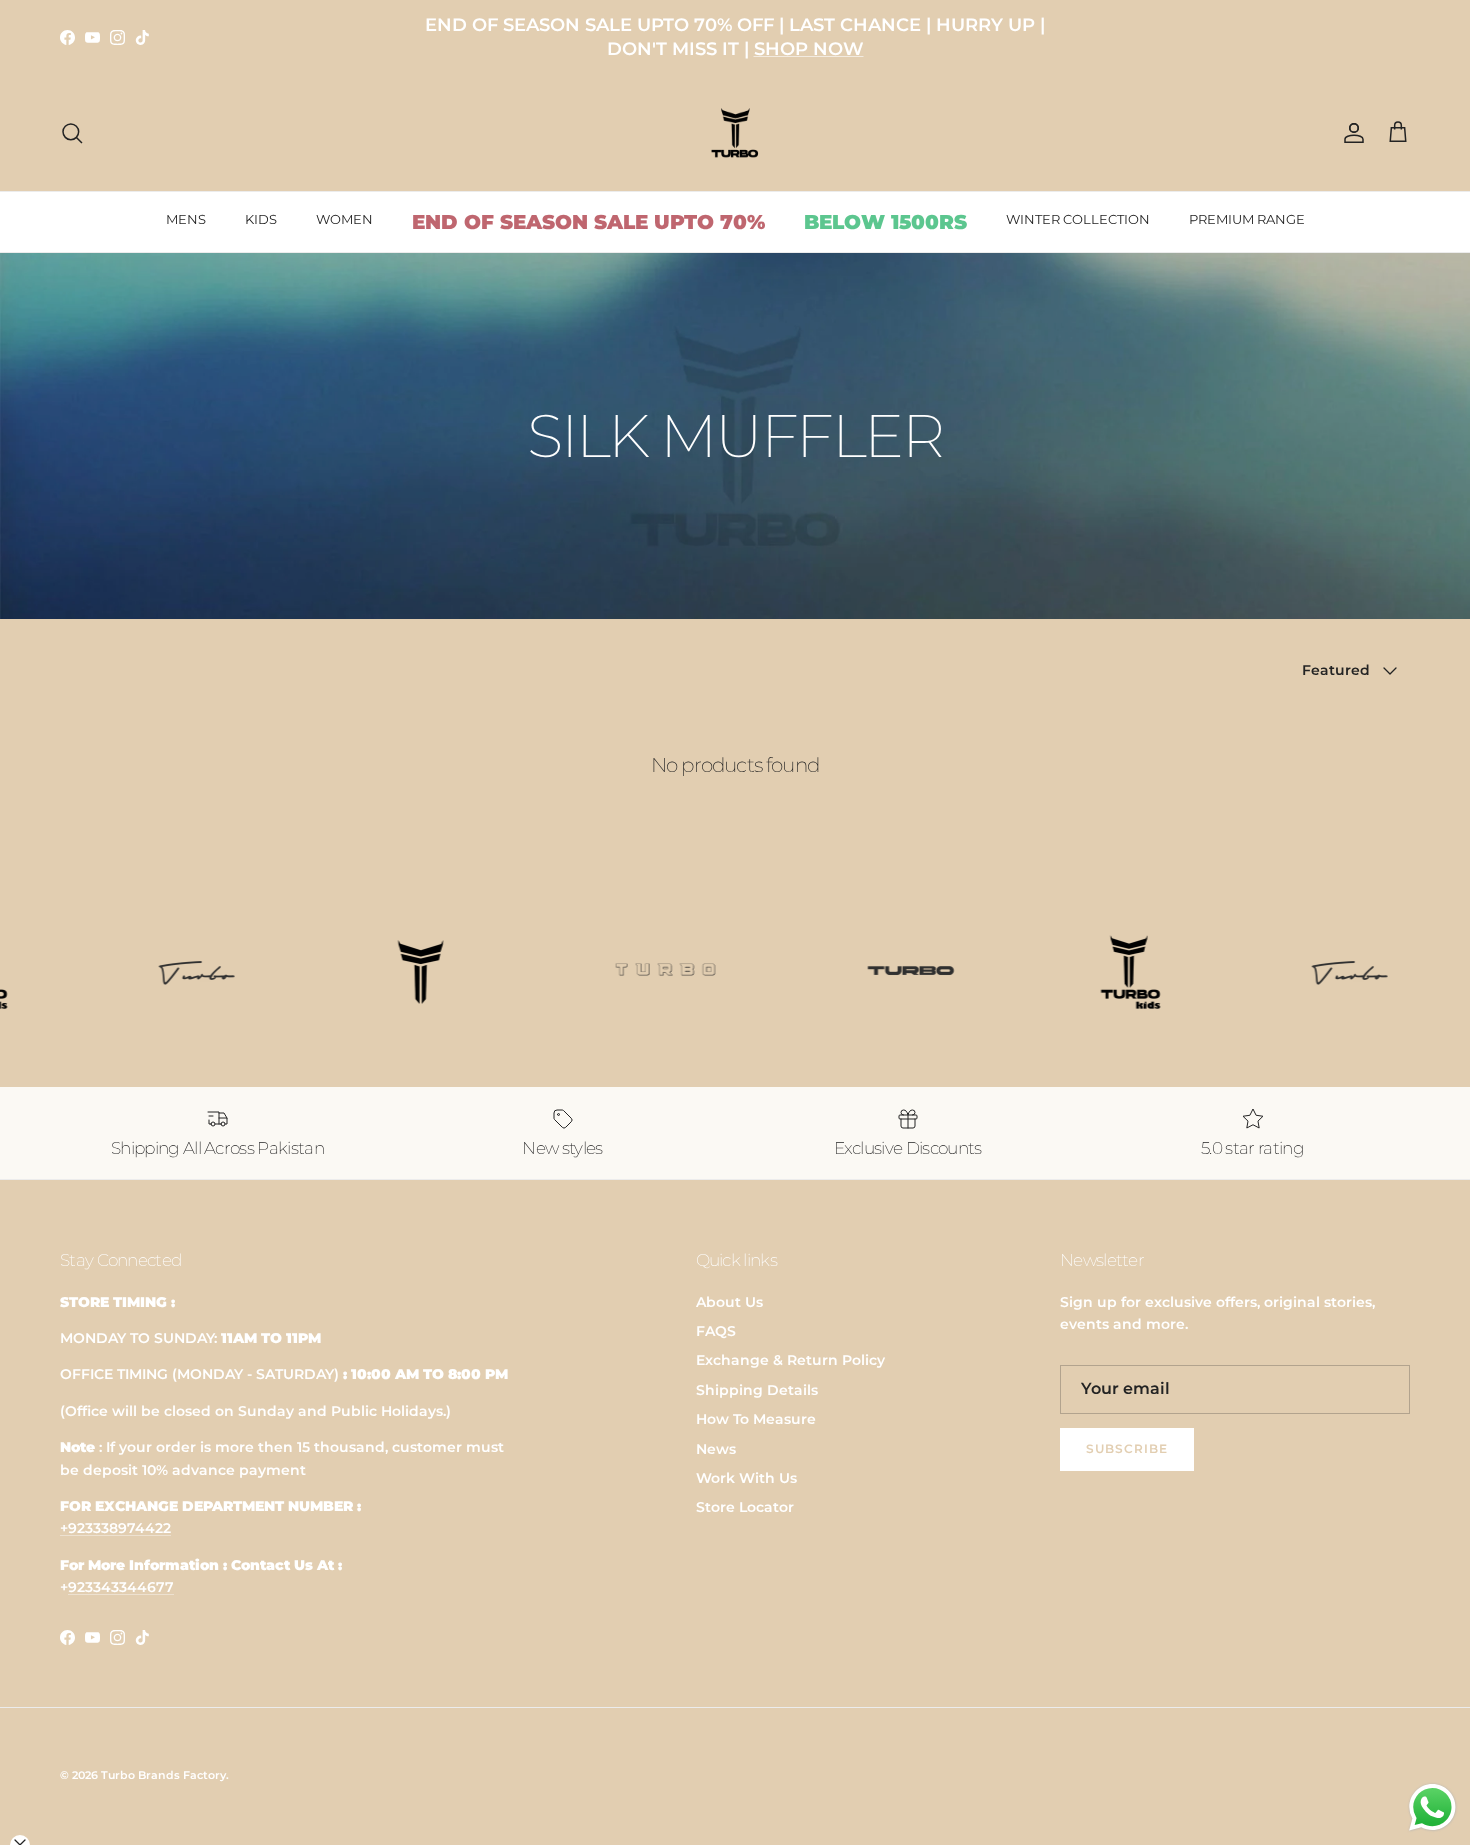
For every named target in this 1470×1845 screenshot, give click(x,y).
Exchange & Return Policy (790, 1360)
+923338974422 (115, 1528)
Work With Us (746, 1478)
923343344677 (121, 1587)
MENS (186, 219)
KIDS (261, 219)
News (716, 1449)
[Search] (72, 133)
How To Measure (756, 1419)
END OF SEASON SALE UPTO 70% (588, 222)
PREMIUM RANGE (1247, 219)
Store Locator (745, 1507)
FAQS (716, 1331)
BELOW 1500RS (885, 222)
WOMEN (344, 219)
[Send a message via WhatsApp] (1432, 1807)
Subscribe (1127, 1448)
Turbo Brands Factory (163, 1775)
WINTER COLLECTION (1078, 219)
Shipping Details (757, 1390)
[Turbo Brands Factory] (735, 133)
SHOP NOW (809, 49)
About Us (729, 1302)
